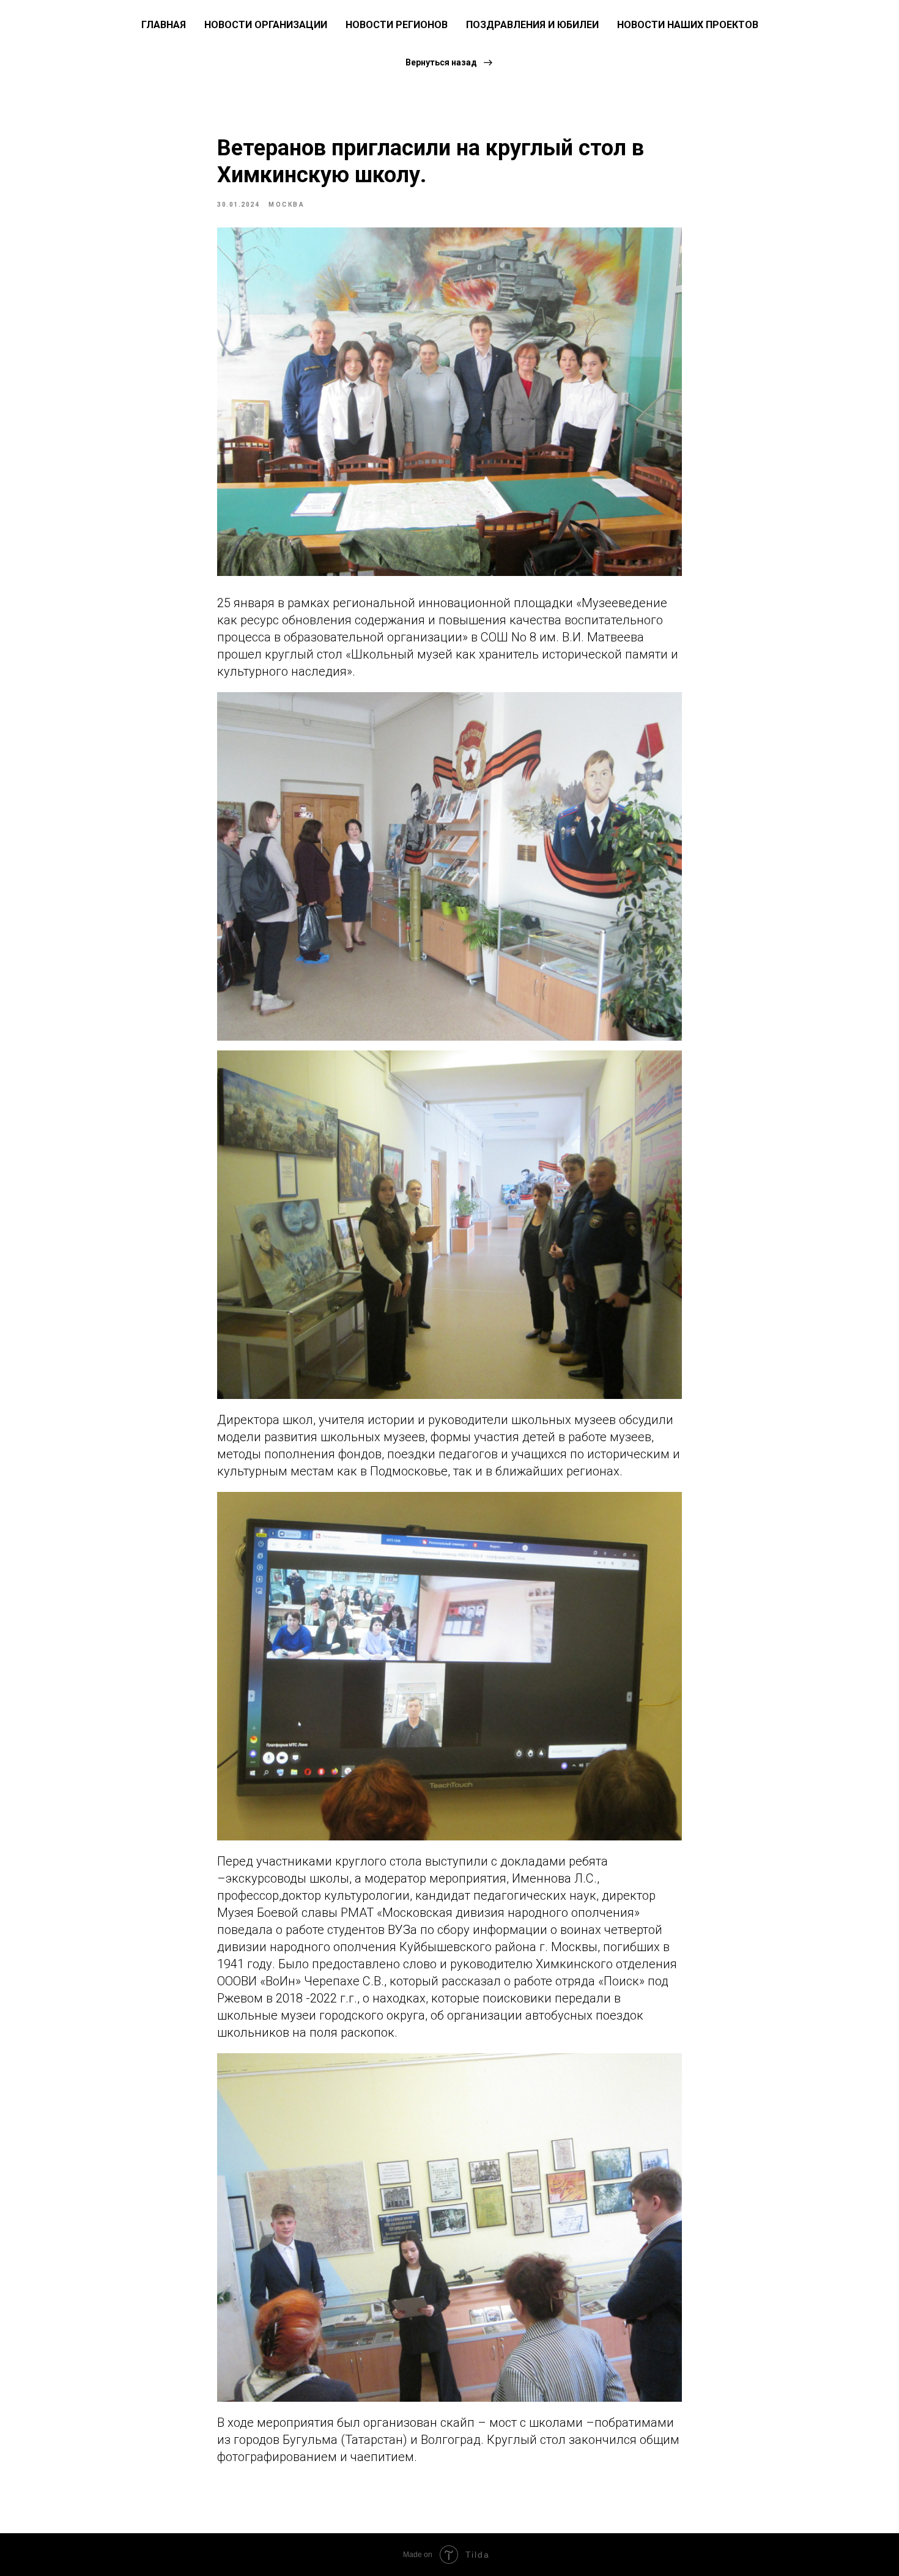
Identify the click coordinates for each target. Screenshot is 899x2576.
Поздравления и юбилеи (532, 25)
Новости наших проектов (688, 25)
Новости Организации (266, 25)
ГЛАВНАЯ (164, 25)
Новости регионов (397, 25)
